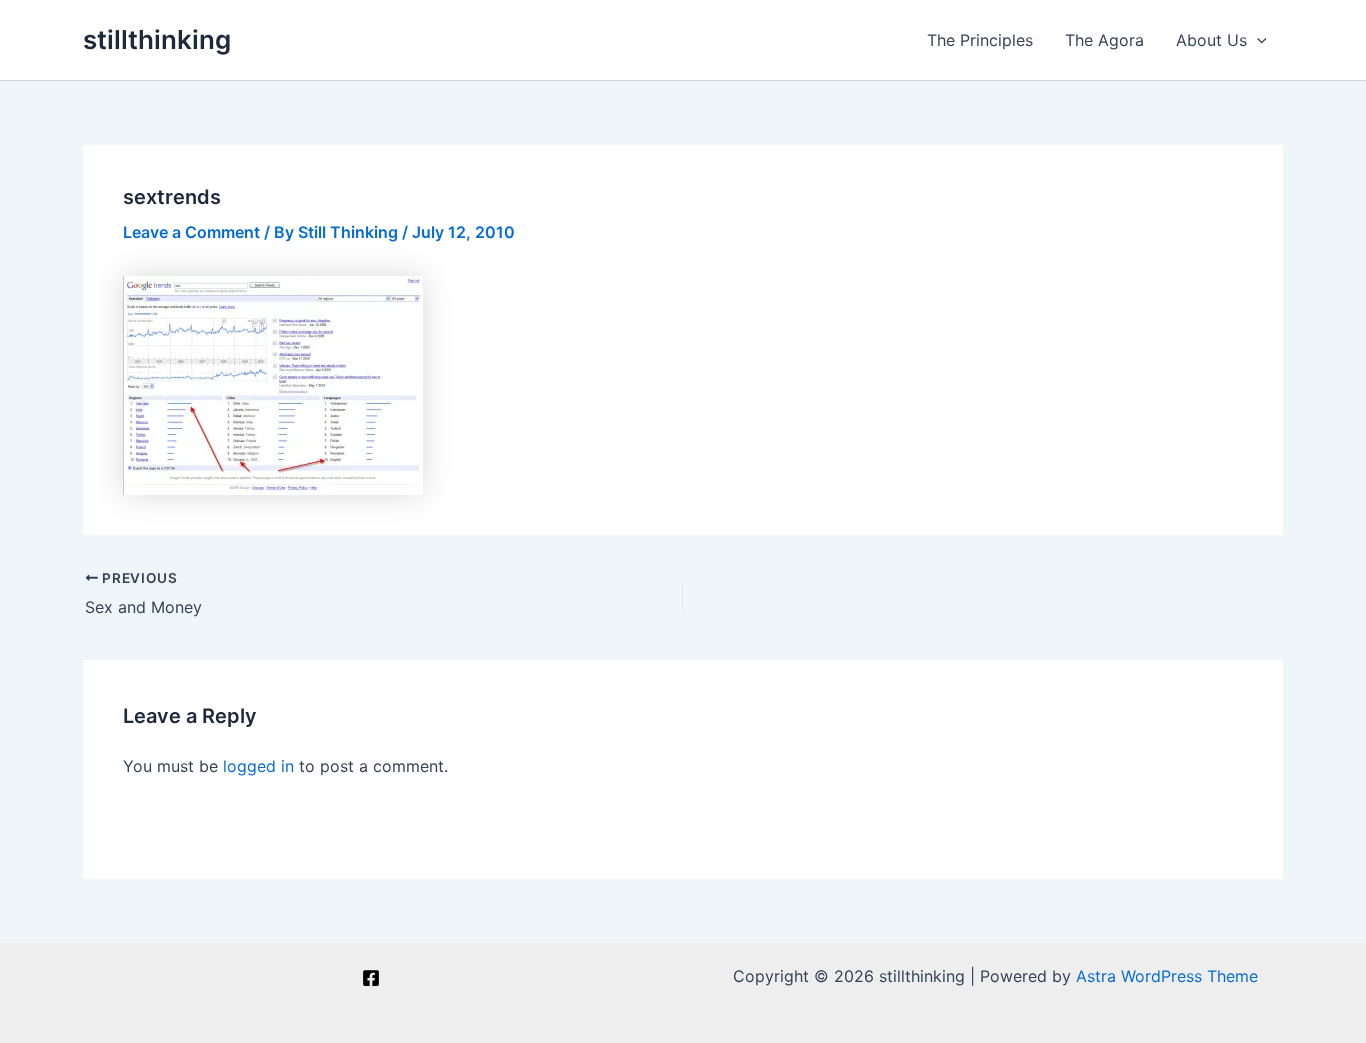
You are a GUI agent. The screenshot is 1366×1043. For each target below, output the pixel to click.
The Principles (980, 40)
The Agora (1104, 40)
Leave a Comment (191, 232)
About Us (1211, 40)
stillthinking (157, 39)
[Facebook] (371, 978)
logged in (258, 766)
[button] (1257, 40)
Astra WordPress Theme (1167, 976)
